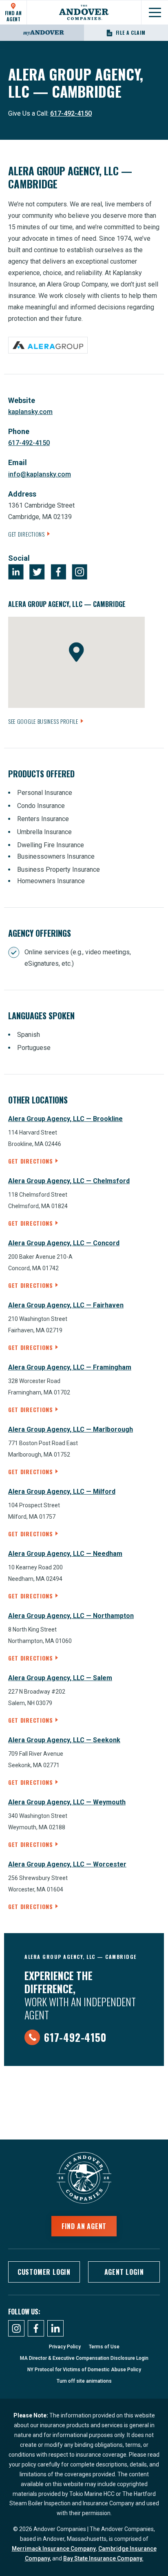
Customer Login (44, 2272)
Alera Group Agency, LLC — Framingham (70, 1367)
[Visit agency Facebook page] (58, 572)
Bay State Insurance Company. (103, 2558)
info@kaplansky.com (40, 474)
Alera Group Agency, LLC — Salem (60, 1678)
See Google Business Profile (43, 721)
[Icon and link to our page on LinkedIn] (55, 2328)
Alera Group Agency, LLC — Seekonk (64, 1740)
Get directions (31, 1161)
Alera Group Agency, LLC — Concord (64, 1243)
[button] (76, 652)
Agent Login (124, 2272)
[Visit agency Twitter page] (37, 572)
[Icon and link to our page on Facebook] (36, 2328)
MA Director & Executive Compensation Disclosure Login (84, 2358)
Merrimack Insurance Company (54, 2549)
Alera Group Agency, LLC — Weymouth (67, 1802)
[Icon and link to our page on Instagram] (16, 2328)
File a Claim (131, 32)
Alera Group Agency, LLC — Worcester (67, 1864)
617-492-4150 (71, 113)
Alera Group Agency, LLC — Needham (65, 1554)
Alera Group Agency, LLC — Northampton (71, 1616)
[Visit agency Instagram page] (80, 572)
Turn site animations (84, 2381)
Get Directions (27, 534)
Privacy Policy (65, 2347)
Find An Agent (13, 16)
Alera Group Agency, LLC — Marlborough (71, 1429)
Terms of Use (104, 2347)
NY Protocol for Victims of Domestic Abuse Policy (84, 2370)
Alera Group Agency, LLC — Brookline (65, 1119)
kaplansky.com (30, 412)
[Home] (84, 12)
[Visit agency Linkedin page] (16, 572)
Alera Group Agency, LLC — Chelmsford (69, 1181)
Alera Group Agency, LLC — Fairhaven (66, 1305)
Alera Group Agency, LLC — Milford (62, 1492)
